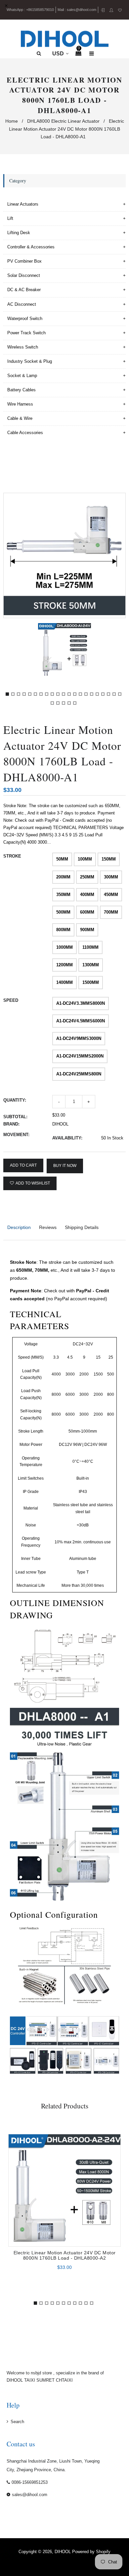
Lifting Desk (19, 233)
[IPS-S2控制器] (73, 2031)
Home (12, 121)
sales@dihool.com (82, 10)
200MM (63, 877)
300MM (111, 877)
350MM (63, 895)
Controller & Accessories (31, 247)
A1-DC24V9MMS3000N (79, 1038)
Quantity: (15, 1100)
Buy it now (65, 1166)
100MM (85, 859)
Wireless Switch (23, 347)
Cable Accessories (25, 433)
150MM (109, 859)
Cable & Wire (20, 418)
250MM (87, 877)
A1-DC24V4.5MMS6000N (81, 1021)
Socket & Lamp (22, 376)
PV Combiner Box (24, 261)
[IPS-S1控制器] (42, 2031)
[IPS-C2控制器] (23, 2062)
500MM (63, 912)
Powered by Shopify (91, 2552)
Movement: (16, 1135)
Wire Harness (20, 404)
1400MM (64, 982)
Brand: (11, 1124)
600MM (87, 912)
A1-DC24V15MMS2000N (80, 1056)
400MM (87, 895)
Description (19, 1227)
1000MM (64, 947)
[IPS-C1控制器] (104, 2031)
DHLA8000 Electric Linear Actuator (63, 121)
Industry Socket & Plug (30, 361)
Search (17, 2422)
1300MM (91, 965)
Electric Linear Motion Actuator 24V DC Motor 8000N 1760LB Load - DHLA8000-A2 (65, 2255)
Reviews (48, 1227)
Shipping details (82, 1227)
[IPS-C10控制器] (107, 2062)
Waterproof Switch (25, 319)
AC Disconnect (22, 304)
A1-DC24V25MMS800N (79, 1074)
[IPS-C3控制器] (51, 2062)
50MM (62, 859)
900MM (87, 930)
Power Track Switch (26, 333)
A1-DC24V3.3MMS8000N (81, 1003)
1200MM (64, 965)
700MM (111, 912)
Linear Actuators (23, 204)
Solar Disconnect (24, 275)
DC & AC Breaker (24, 290)
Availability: (67, 1138)
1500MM (91, 982)
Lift (10, 218)
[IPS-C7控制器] (78, 2062)
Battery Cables (21, 390)
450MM (111, 895)
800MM (63, 930)
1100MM (90, 947)
